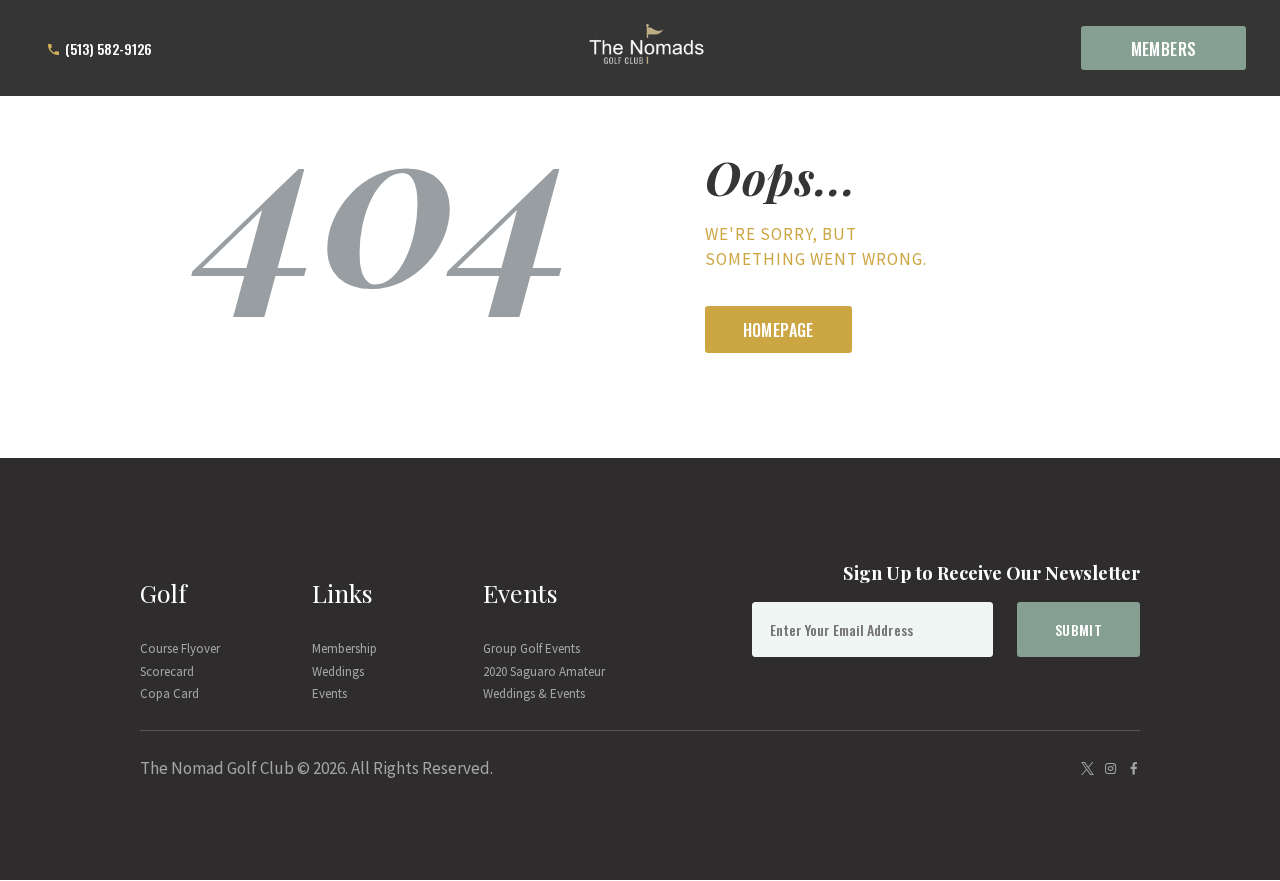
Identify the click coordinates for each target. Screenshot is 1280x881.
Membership (344, 648)
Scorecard (167, 671)
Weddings (338, 671)
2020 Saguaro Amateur (544, 671)
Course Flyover (180, 648)
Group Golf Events (531, 648)
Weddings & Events (534, 693)
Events (329, 693)
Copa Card (169, 693)
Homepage (778, 330)
